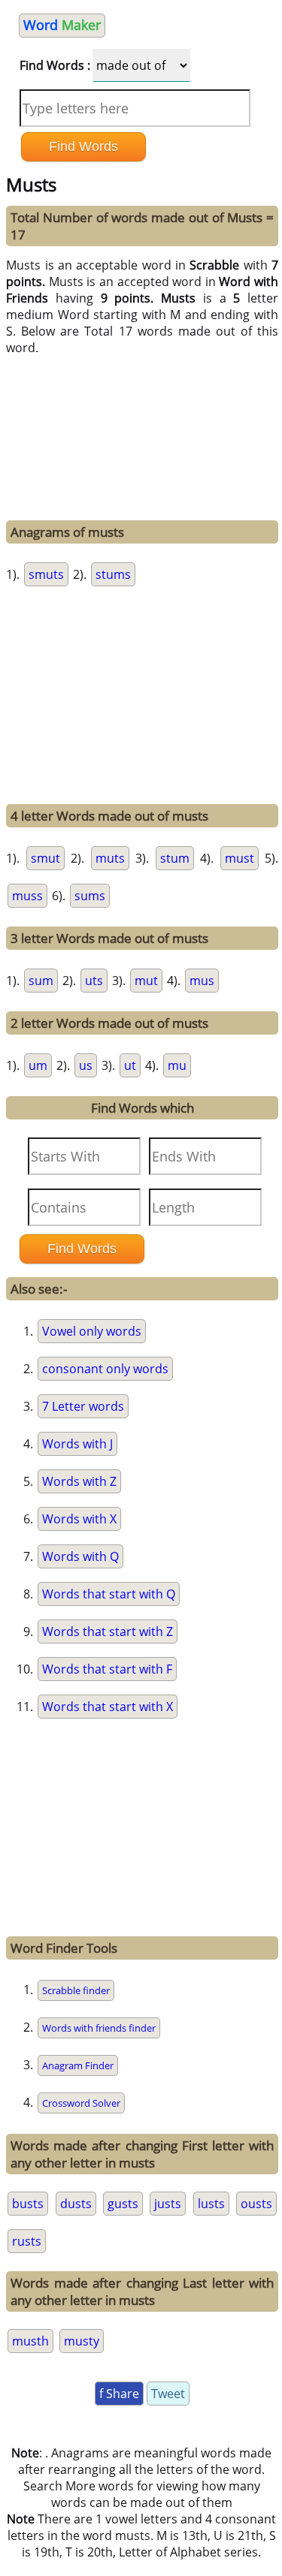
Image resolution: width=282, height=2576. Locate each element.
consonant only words (105, 1369)
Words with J (77, 1444)
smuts (46, 574)
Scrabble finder (76, 1990)
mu (177, 1065)
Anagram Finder (78, 2065)
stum (175, 858)
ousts (256, 2204)
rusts (27, 2241)
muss (27, 896)
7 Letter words (83, 1406)
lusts (211, 2204)
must (240, 858)
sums (90, 896)
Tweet (168, 2394)
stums (113, 574)
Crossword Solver (81, 2103)
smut (45, 858)
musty (82, 2341)
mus (202, 981)
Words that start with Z (108, 1631)
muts (110, 858)
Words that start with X (108, 1707)
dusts (76, 2204)
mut (146, 981)
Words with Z (79, 1481)
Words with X (79, 1519)
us (86, 1065)
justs (168, 2204)
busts (28, 2204)
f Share (119, 2394)
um (38, 1065)
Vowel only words (92, 1331)
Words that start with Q (109, 1594)
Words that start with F (107, 1669)
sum (41, 981)
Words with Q (80, 1556)
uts (94, 981)
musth (30, 2341)
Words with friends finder (99, 2028)
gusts (123, 2204)
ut (130, 1065)
